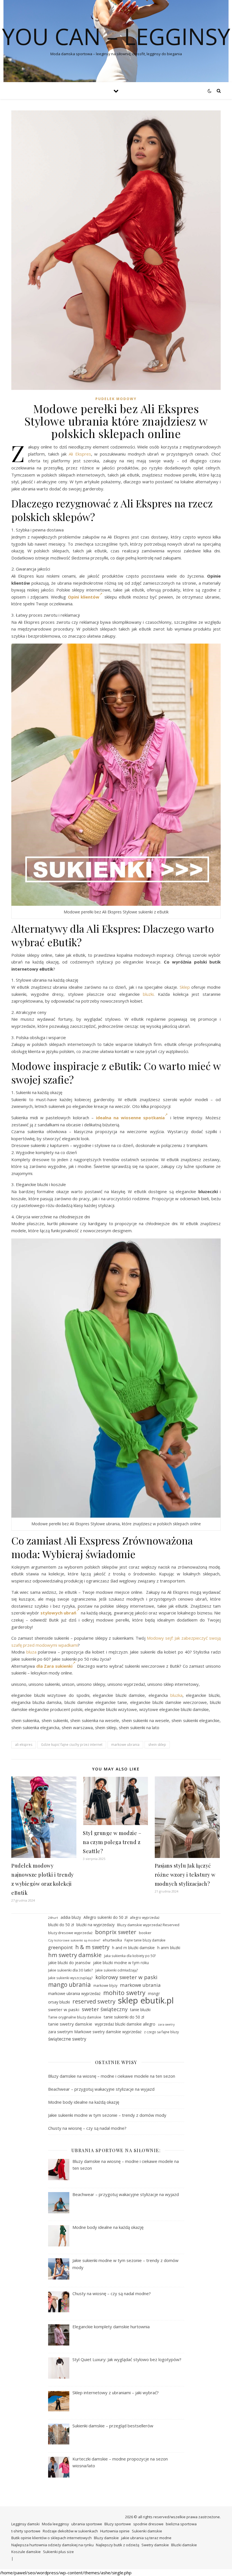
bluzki (148, 994)
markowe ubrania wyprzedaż (74, 1993)
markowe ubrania (125, 1745)
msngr (154, 1993)
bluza (31, 1652)
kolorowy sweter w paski (126, 1977)
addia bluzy (71, 1917)
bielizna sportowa (181, 2524)
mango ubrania (69, 1985)
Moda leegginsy (55, 2524)
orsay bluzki (59, 2002)
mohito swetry (124, 1993)
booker (145, 1933)
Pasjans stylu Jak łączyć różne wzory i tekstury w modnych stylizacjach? (185, 1875)
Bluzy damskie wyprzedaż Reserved (148, 1925)
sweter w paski (64, 2009)
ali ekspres (24, 1745)
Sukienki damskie (147, 2531)
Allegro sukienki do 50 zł (105, 1917)
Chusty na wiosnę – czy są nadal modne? (87, 2128)
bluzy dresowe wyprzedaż (70, 1933)
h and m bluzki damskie (133, 1948)
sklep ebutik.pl (146, 2001)
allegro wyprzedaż (145, 1918)
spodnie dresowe (148, 2524)
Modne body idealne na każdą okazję (84, 2102)
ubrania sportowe (87, 2524)
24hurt (53, 1918)
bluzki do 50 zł (61, 1925)
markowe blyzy (105, 1986)
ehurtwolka (112, 1940)
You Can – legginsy (116, 36)
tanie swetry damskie (70, 2024)
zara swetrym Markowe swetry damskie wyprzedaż (95, 2032)
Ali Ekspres (80, 454)
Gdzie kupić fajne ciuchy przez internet (72, 1745)
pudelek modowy (116, 399)
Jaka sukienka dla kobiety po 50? (130, 1956)
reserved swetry (94, 2002)
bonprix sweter (116, 1932)
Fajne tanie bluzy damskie (145, 1940)
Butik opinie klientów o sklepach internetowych (51, 2538)
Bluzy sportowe (118, 2524)
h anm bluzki (169, 1948)
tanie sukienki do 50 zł (124, 2017)
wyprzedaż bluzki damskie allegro (125, 2024)
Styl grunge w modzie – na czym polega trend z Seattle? (112, 1842)
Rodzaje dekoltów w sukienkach (70, 2531)
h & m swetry (92, 1947)
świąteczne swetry (67, 2039)
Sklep (185, 987)
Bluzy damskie (106, 2538)
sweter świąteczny (105, 2009)
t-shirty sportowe (26, 2531)
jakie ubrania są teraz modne (146, 2538)
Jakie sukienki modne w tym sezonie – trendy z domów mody (107, 2115)
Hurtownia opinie (115, 2531)
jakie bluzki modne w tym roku (121, 1963)
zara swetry (166, 2024)
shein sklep (157, 1745)
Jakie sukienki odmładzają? (117, 1970)
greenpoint (60, 1947)
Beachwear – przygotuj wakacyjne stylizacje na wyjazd (101, 2089)
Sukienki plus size (58, 2552)
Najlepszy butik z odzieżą (118, 2545)
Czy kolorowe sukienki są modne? (74, 1940)
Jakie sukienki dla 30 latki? (70, 1970)
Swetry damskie (155, 2545)
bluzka (176, 1695)
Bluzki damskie (184, 2545)
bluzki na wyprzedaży (95, 1925)
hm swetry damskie (75, 1955)
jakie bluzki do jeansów (69, 1963)
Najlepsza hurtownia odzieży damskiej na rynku (52, 2545)
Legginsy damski (25, 2524)
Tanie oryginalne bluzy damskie (75, 2017)
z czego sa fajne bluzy (161, 2032)
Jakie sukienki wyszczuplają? (70, 1978)
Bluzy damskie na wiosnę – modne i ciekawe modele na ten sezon (112, 2076)
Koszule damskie (26, 2552)
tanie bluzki (140, 2010)
